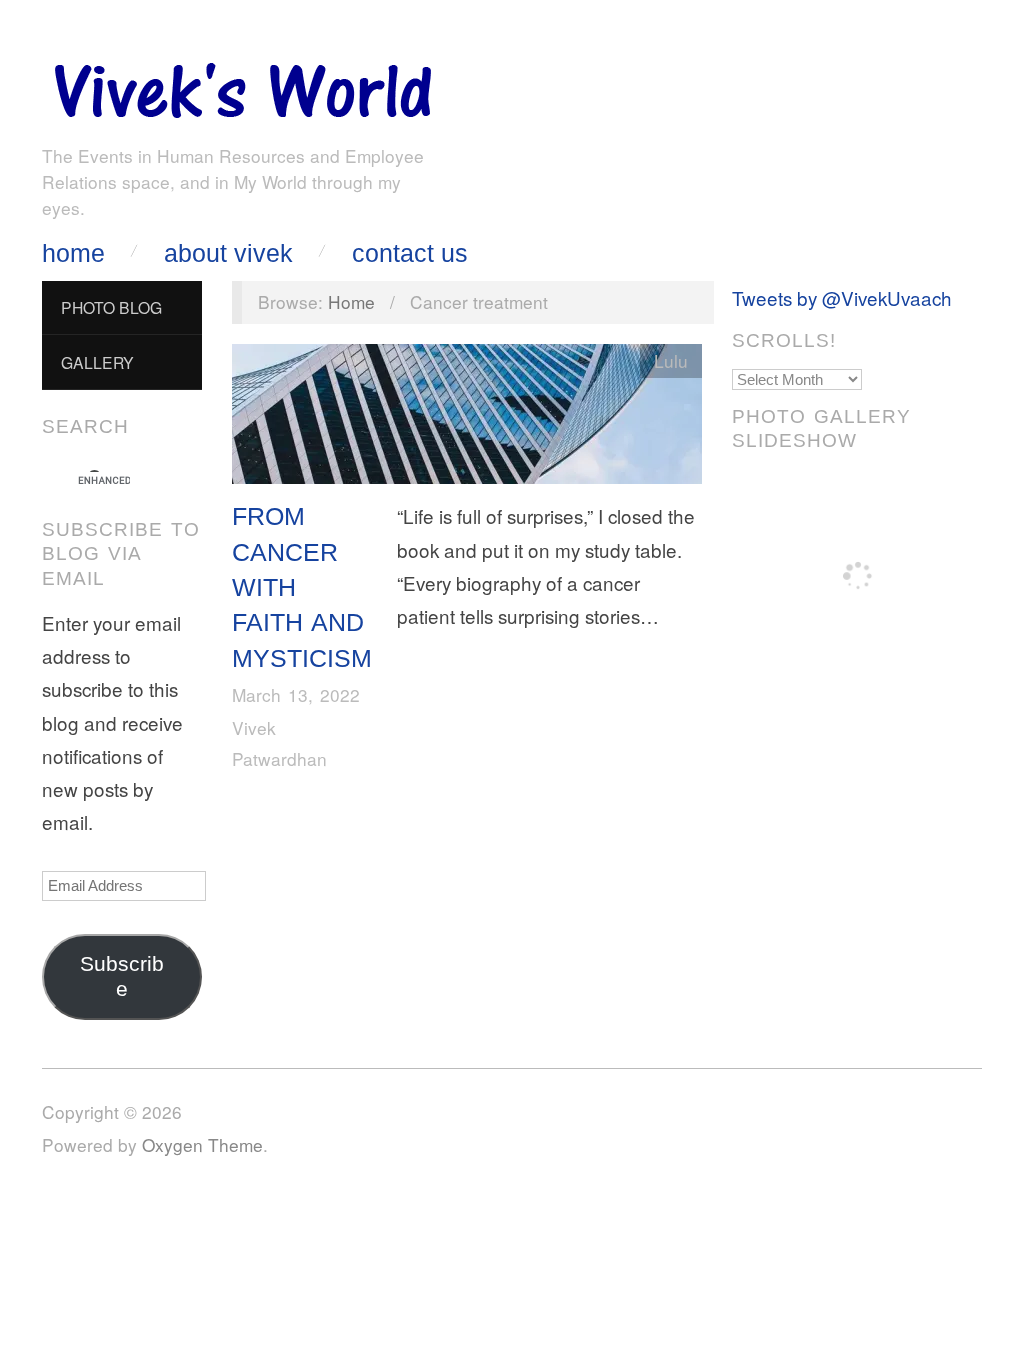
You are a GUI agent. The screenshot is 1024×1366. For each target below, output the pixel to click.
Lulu (671, 360)
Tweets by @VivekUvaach (842, 297)
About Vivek (228, 253)
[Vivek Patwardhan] (242, 85)
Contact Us (410, 253)
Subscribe (122, 976)
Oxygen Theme (202, 1144)
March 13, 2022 (296, 694)
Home (73, 253)
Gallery (97, 362)
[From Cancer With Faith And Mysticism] (467, 418)
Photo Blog (111, 307)
